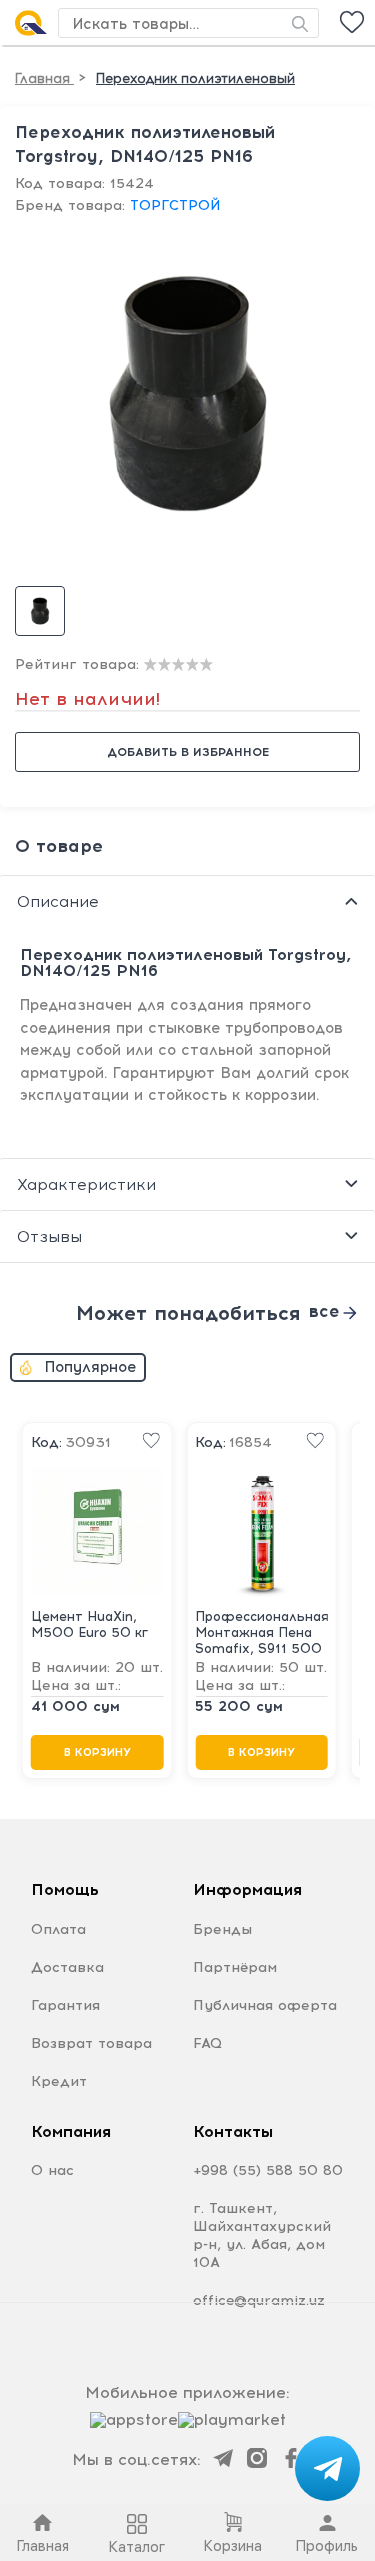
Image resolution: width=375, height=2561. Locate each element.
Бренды (222, 1929)
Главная (44, 78)
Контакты (233, 2131)
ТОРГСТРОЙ (175, 205)
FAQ (207, 2043)
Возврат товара (91, 2043)
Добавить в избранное (188, 752)
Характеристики (86, 1184)
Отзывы (49, 1236)
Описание (58, 901)
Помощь (65, 1889)
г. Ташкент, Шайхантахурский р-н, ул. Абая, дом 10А (262, 2235)
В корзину (97, 1752)
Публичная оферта (265, 2005)
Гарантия (65, 2005)
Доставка (67, 1967)
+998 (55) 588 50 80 (268, 2170)
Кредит (59, 2081)
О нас (52, 2170)
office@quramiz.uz (259, 2300)
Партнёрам (235, 1967)
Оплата (58, 1929)
